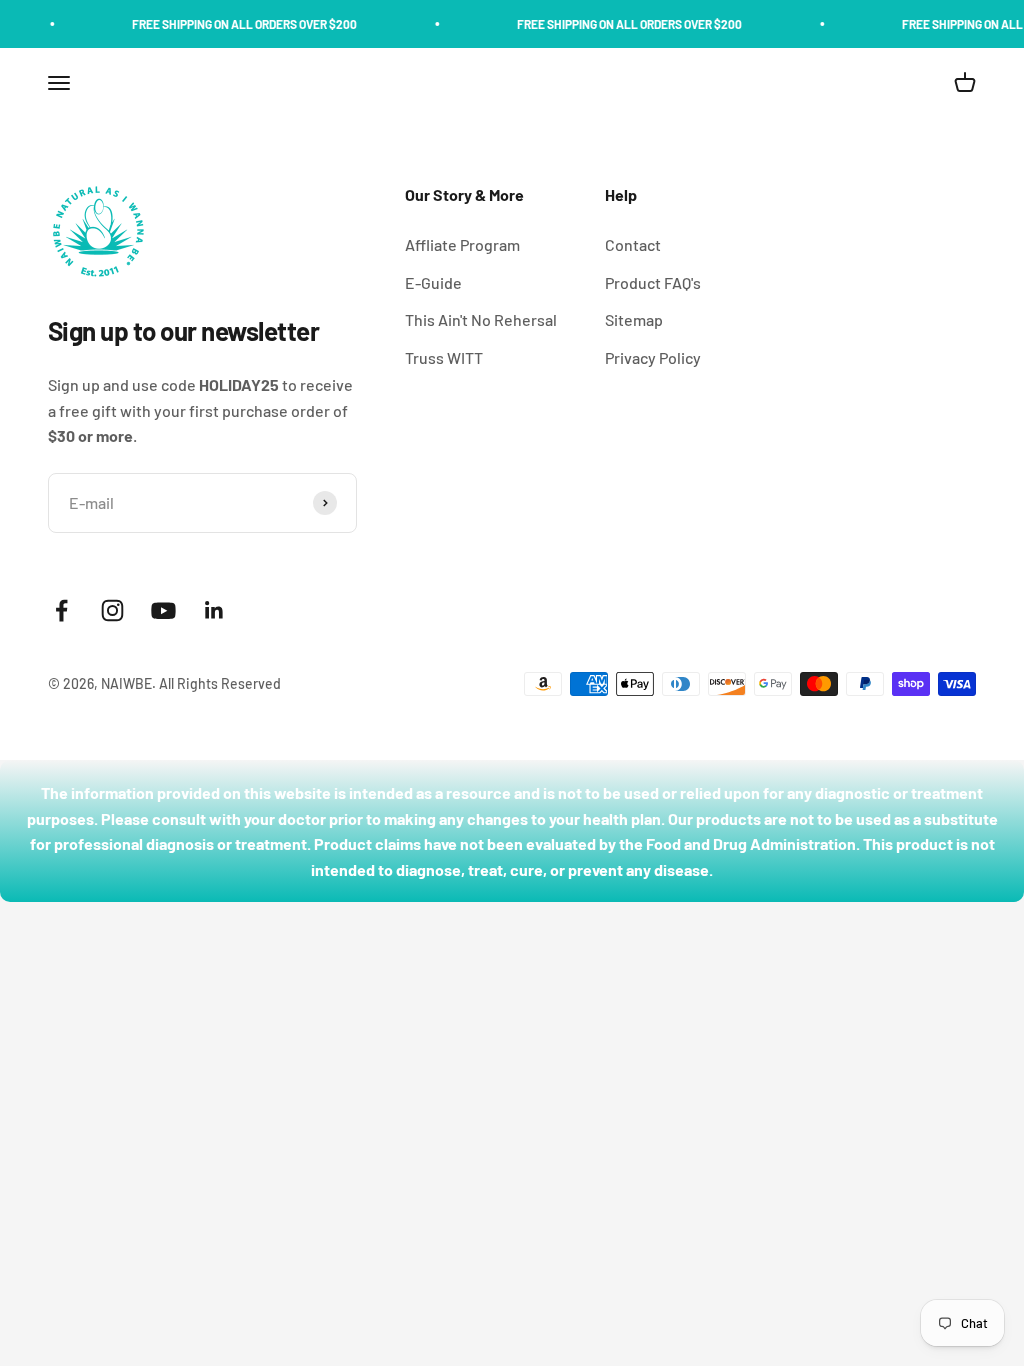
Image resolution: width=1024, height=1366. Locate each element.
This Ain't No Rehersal (481, 319)
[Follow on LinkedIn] (214, 610)
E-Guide (433, 282)
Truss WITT (444, 357)
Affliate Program (462, 244)
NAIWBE (126, 683)
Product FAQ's (653, 282)
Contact (633, 244)
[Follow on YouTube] (163, 610)
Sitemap (634, 319)
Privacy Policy (653, 357)
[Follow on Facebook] (61, 610)
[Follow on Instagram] (112, 610)
